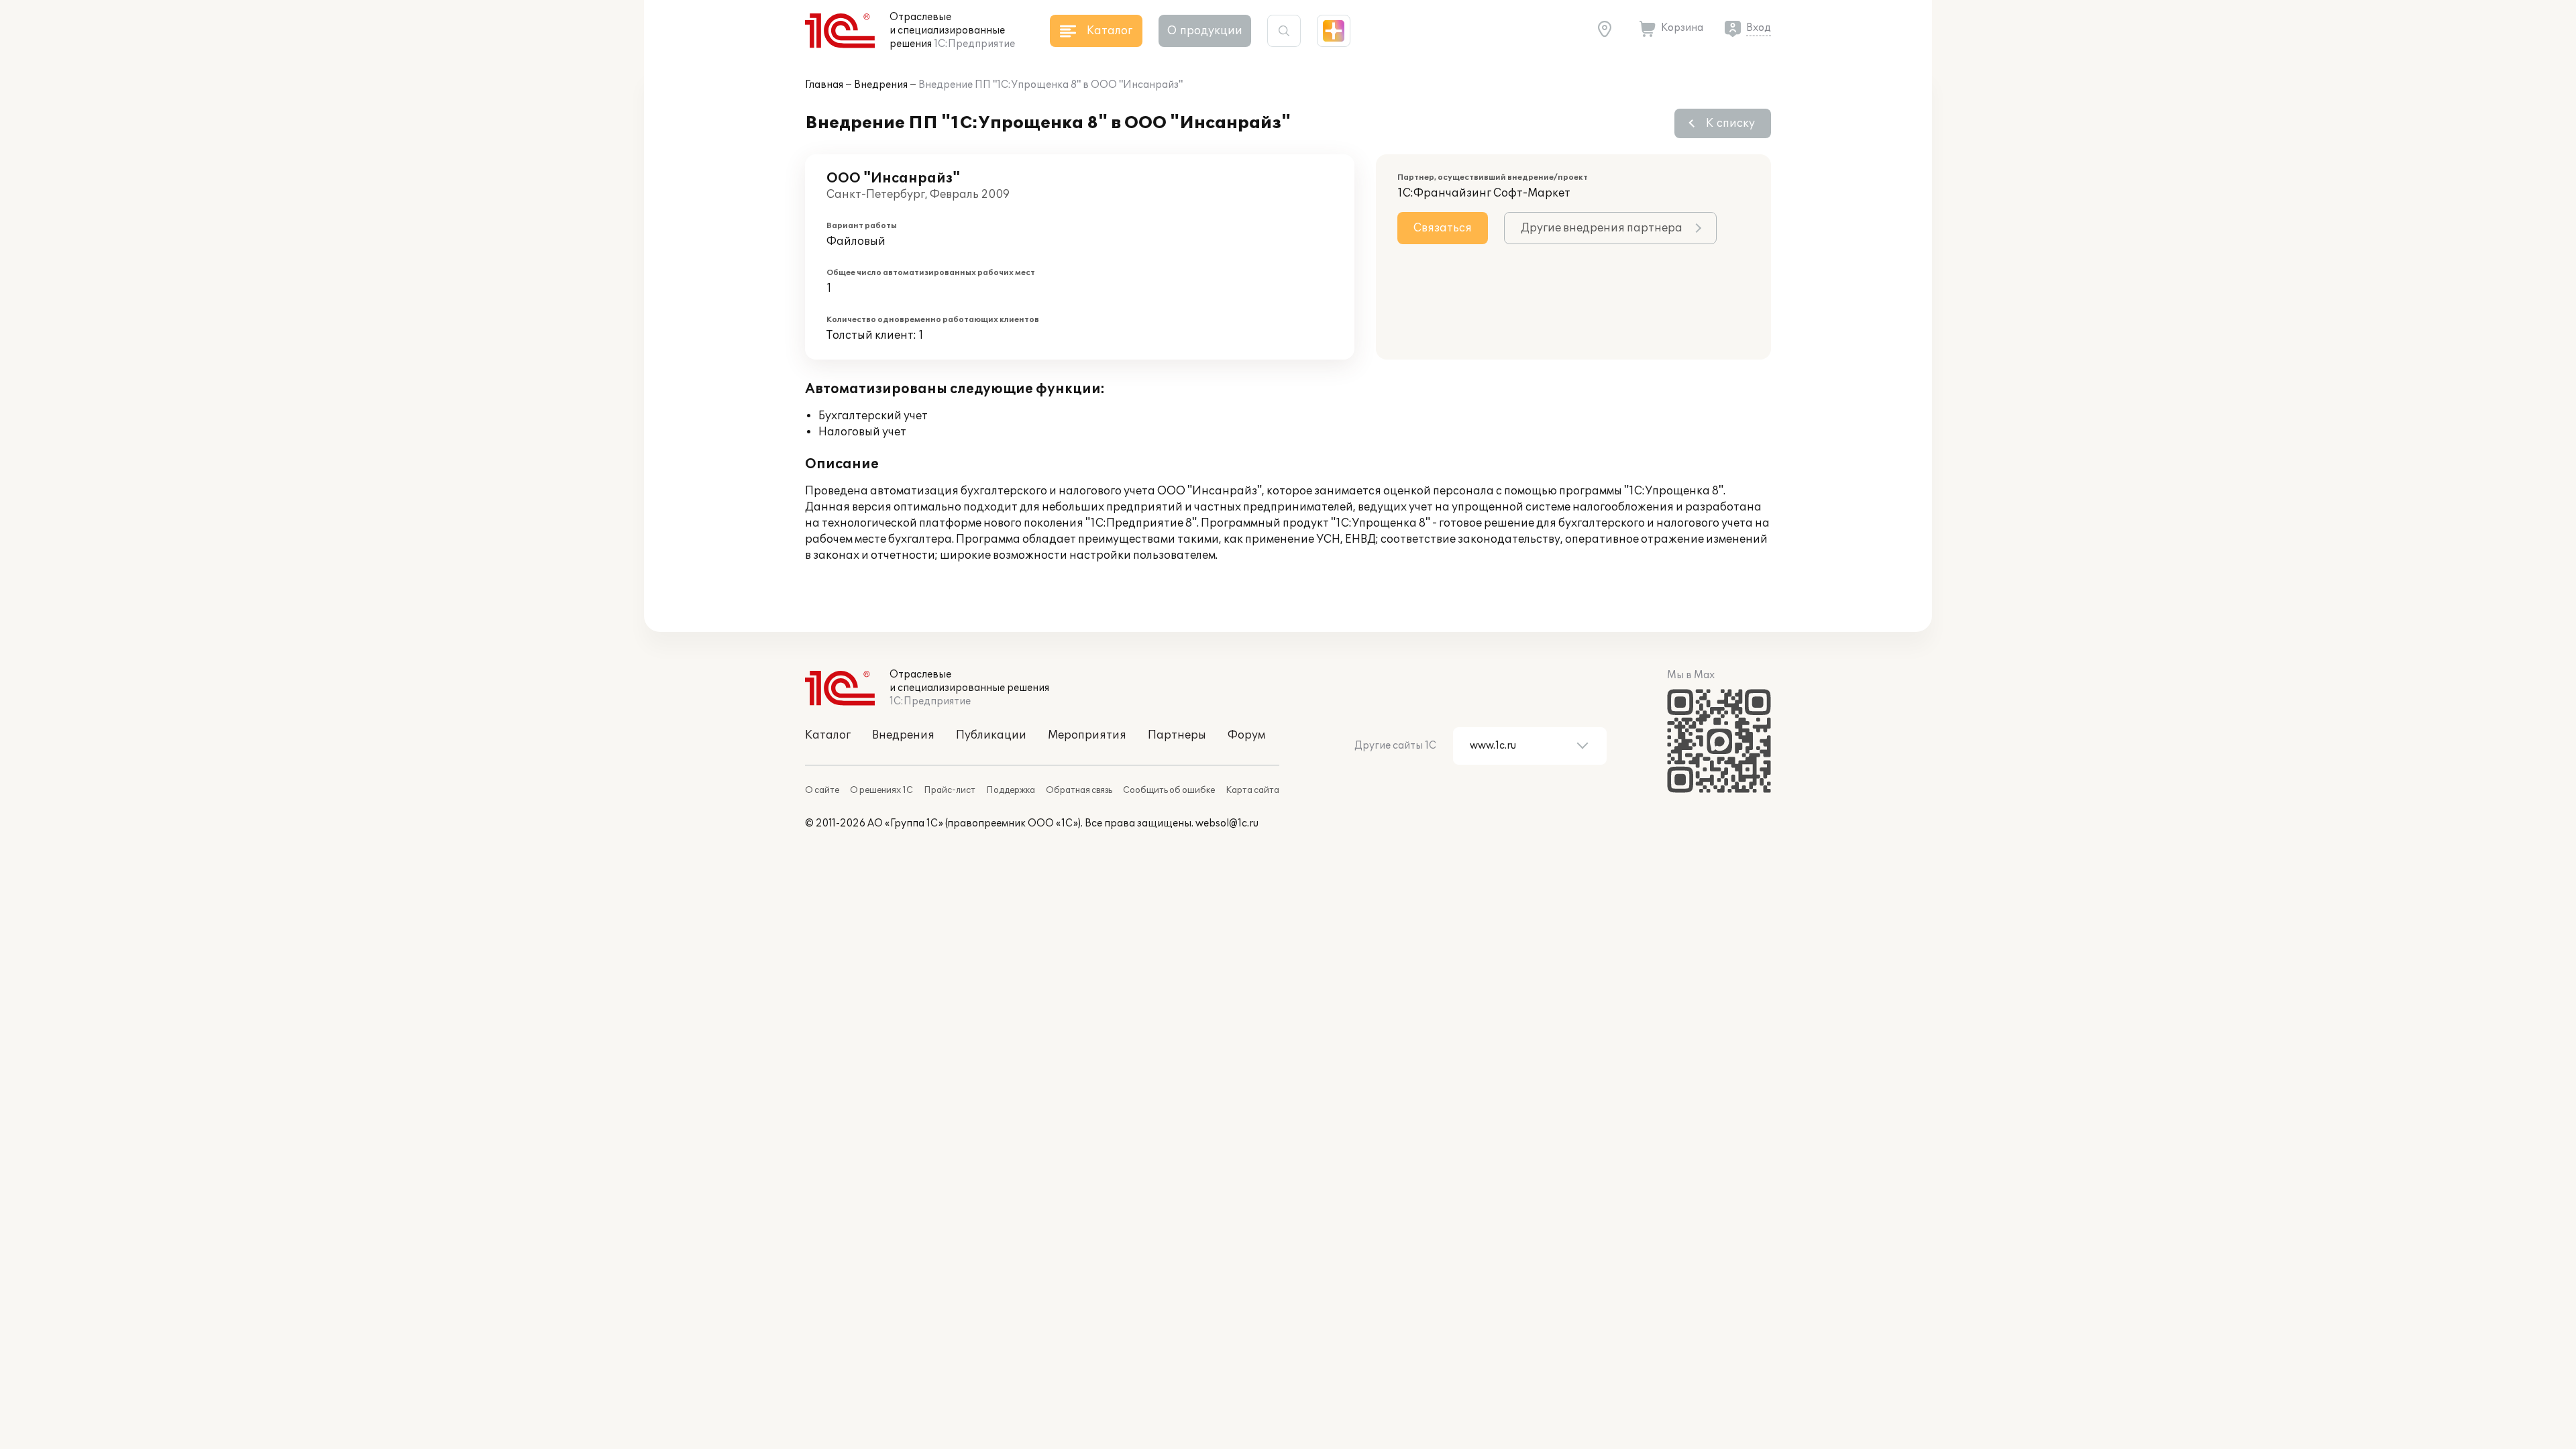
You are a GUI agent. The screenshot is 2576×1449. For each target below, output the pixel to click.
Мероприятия (1087, 735)
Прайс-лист (950, 790)
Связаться (1443, 228)
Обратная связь (1079, 790)
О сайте (822, 790)
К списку (1730, 123)
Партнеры (1177, 735)
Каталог (828, 735)
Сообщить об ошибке (1169, 790)
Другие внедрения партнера (1602, 228)
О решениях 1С (881, 790)
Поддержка (1011, 790)
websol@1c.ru (1227, 823)
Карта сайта (1252, 790)
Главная (824, 85)
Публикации (991, 735)
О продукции (1205, 31)
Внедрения (881, 85)
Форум (1246, 735)
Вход (1759, 28)
